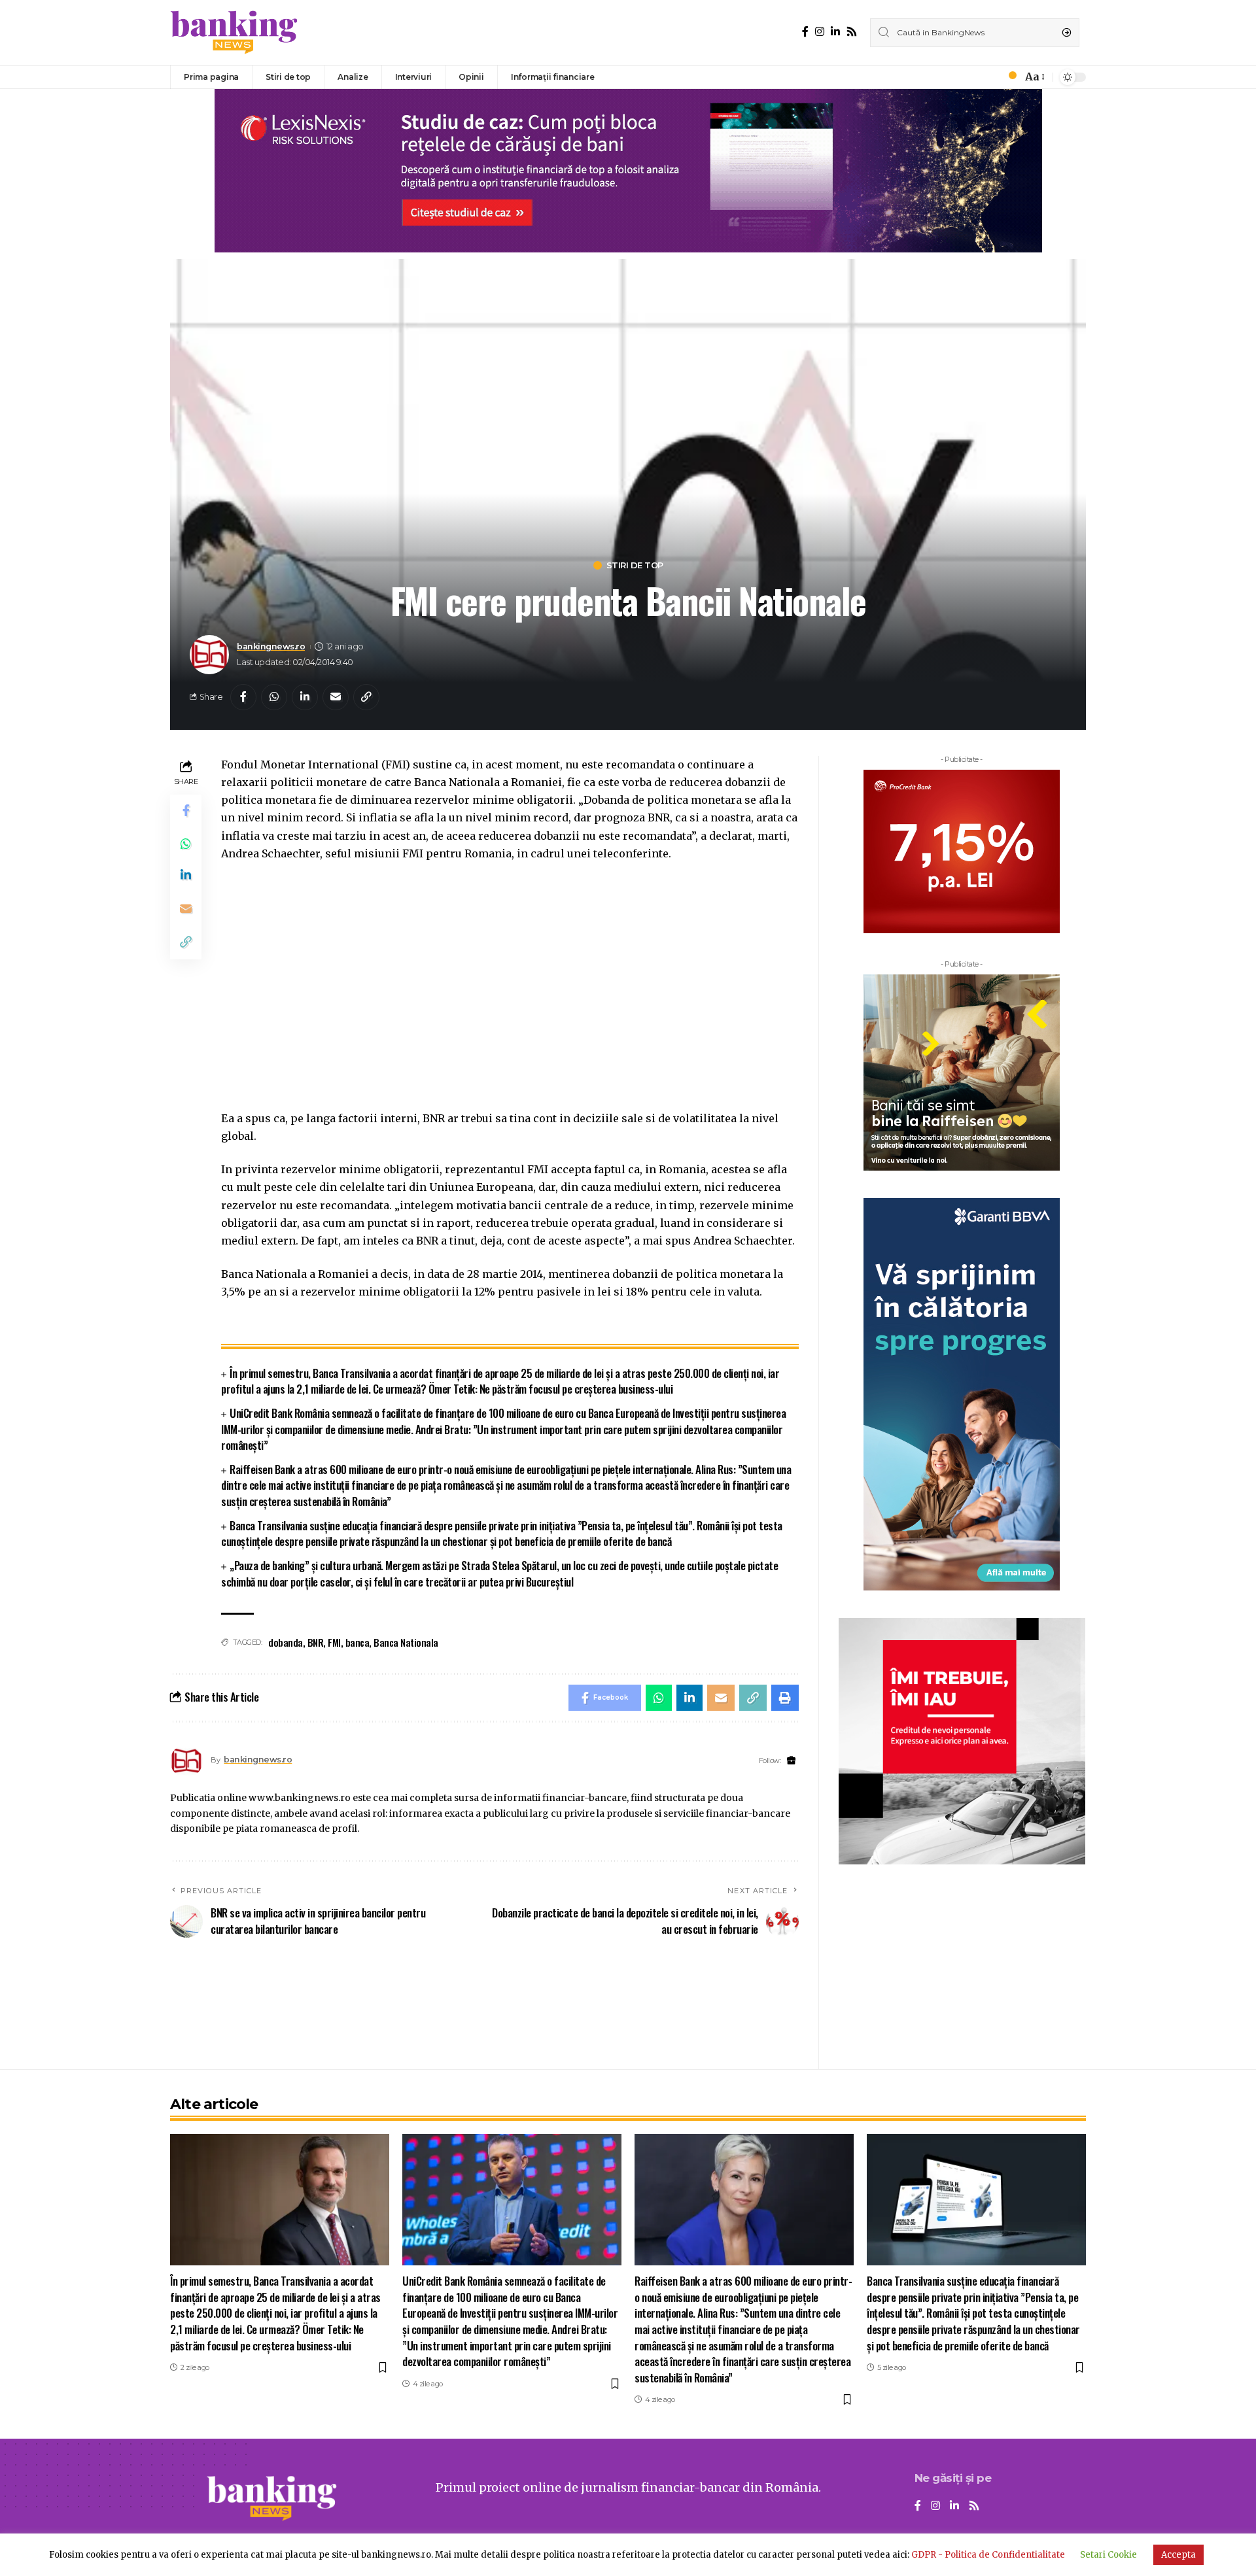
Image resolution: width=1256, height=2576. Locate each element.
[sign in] (990, 77)
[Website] (791, 1761)
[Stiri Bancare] (234, 33)
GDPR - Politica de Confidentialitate (988, 2555)
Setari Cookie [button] (1108, 2555)
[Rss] (852, 32)
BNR (316, 1642)
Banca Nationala (406, 1642)
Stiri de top (635, 565)
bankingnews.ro (271, 646)
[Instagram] (820, 32)
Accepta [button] (1178, 2555)
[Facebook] (805, 32)
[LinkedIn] (835, 32)
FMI (334, 1642)
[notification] (1009, 77)
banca (358, 1642)
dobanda (286, 1642)
